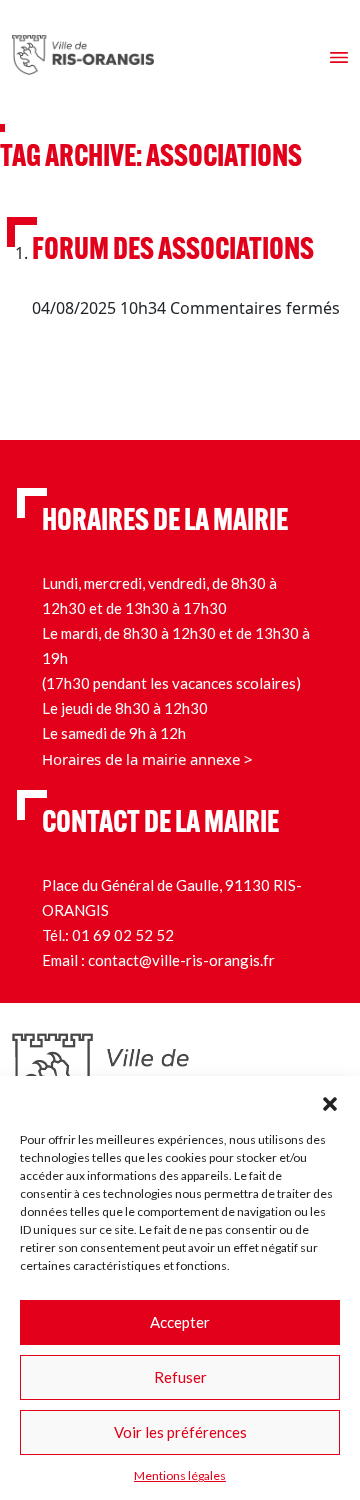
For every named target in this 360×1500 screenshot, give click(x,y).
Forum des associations (173, 251)
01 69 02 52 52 (123, 935)
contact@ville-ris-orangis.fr (181, 960)
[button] (330, 1101)
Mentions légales (180, 1475)
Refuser (180, 1377)
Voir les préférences (180, 1432)
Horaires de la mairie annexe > (147, 759)
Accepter (180, 1322)
